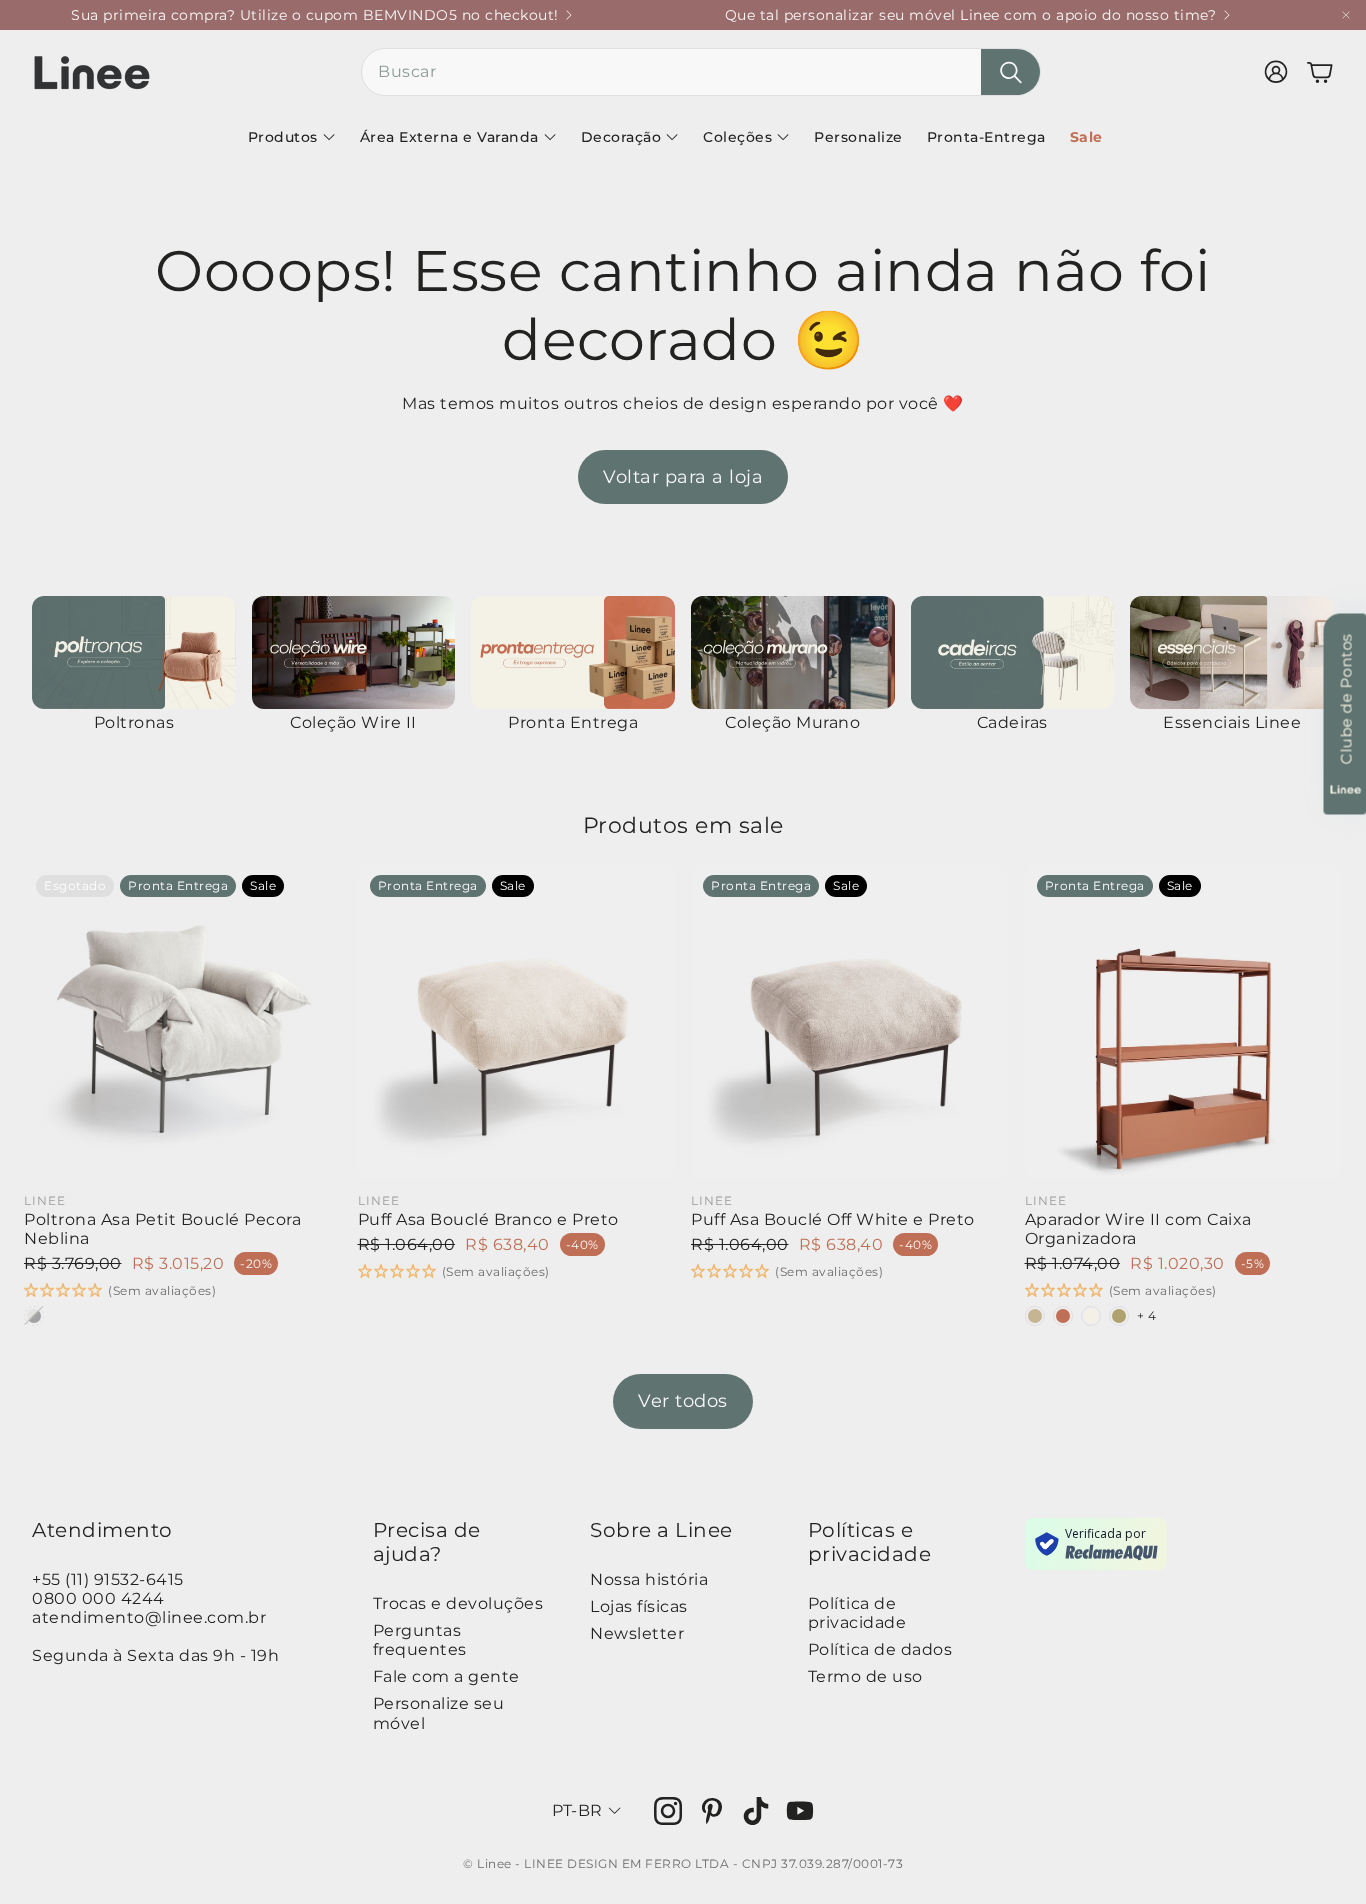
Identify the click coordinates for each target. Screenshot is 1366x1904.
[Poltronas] (134, 652)
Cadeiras (1012, 722)
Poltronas (134, 722)
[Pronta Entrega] (573, 652)
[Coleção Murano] (793, 652)
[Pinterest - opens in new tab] (712, 1811)
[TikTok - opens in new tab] (756, 1811)
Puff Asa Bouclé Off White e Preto (833, 1219)
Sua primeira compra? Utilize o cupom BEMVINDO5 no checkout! (315, 15)
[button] (701, 72)
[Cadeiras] (1013, 652)
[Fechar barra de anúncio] (1346, 15)
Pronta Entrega (573, 722)
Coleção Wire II (353, 722)
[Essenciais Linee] (1232, 652)
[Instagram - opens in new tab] (668, 1811)
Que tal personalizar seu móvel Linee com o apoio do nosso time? (971, 15)
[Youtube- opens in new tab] (800, 1811)
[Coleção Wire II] (354, 652)
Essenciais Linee (1232, 722)
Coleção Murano (792, 722)
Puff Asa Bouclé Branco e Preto (488, 1219)
